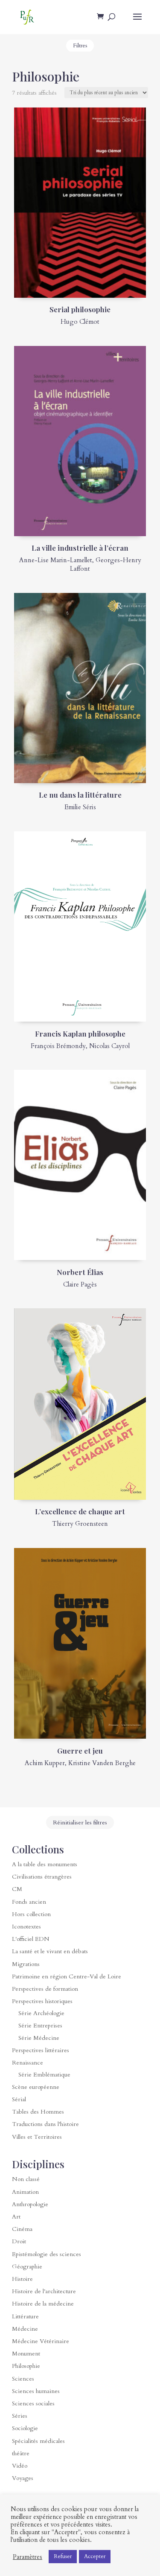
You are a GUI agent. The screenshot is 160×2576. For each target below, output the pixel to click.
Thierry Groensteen (80, 1524)
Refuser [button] (63, 2556)
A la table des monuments (45, 1864)
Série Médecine (39, 2038)
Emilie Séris (80, 807)
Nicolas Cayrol (109, 1046)
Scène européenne (36, 2087)
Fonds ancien (29, 1902)
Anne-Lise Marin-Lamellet (56, 560)
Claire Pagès (80, 1284)
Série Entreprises (40, 2026)
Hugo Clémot (80, 322)
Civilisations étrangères (42, 1877)
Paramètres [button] (28, 2557)
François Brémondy (58, 1046)
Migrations (26, 1964)
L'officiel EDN (31, 1939)
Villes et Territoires (37, 2137)
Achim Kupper (45, 1763)
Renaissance (28, 2063)
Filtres (80, 46)
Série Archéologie (41, 2013)
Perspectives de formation (45, 1989)
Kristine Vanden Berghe (102, 1763)
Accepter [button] (95, 2556)
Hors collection (31, 1914)
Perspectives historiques (42, 2001)
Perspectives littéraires (41, 2050)
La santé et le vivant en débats (50, 1951)
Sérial (19, 2099)
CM (17, 1889)
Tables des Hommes (38, 2112)
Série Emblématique (44, 2075)
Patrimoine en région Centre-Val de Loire (67, 1976)
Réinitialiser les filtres (80, 1822)
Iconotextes (26, 1927)
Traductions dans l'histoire (45, 2124)
